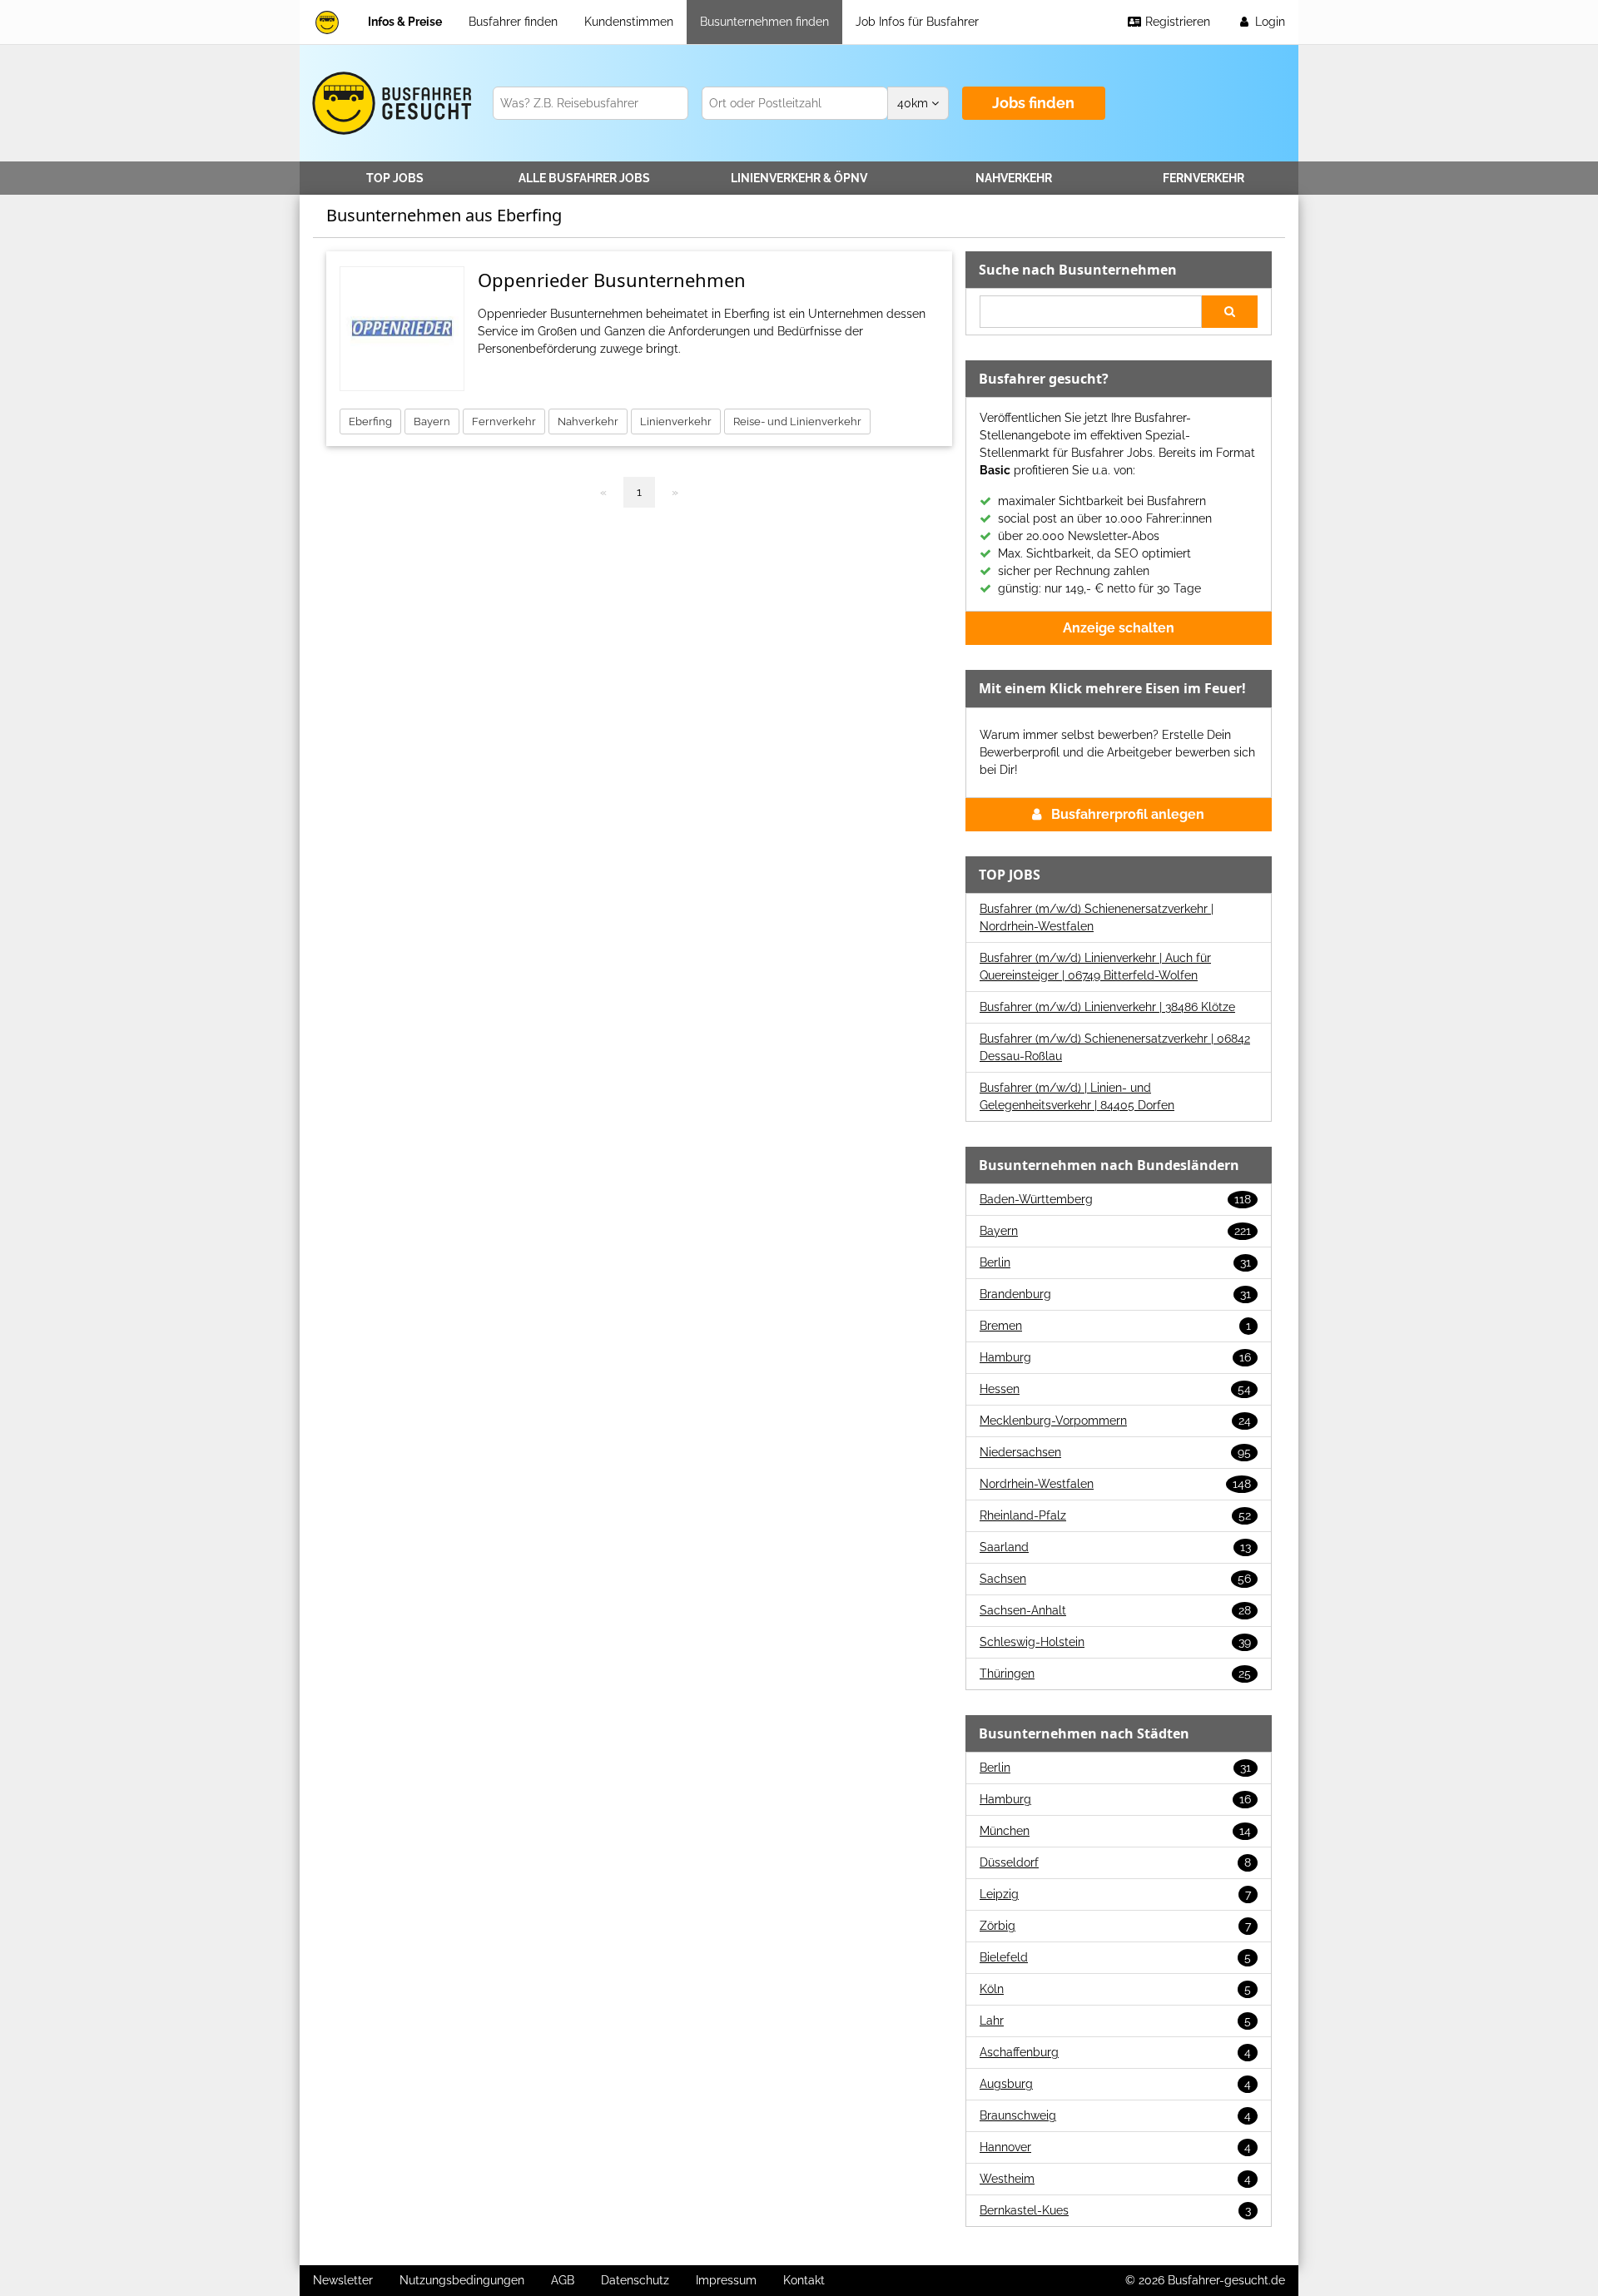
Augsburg (1115, 2084)
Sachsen (1115, 1579)
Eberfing (370, 422)
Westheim (1115, 2179)
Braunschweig (1115, 2115)
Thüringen (1115, 1674)
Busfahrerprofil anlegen (1128, 814)
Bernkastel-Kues (1115, 2210)
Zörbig (1115, 1926)
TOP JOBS (395, 178)
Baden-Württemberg (1115, 1199)
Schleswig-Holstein (1115, 1642)
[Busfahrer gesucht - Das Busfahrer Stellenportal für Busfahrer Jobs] (327, 22)
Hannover (1115, 2147)
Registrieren (1176, 22)
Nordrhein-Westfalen (1115, 1484)
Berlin (1115, 1262)
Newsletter (343, 2280)
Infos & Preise (405, 22)
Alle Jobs (584, 178)
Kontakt (804, 2280)
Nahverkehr (1014, 178)
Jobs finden (1033, 103)
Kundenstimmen (629, 22)
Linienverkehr (799, 178)
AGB (563, 2280)
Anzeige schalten (1119, 628)
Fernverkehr (1203, 178)
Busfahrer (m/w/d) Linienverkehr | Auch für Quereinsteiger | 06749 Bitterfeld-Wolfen (1095, 967)
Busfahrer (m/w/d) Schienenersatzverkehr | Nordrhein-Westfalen (1097, 917)
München (1115, 1831)
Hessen (1115, 1389)
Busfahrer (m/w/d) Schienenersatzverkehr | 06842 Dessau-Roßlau (1115, 1047)
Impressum (726, 2280)
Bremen (1115, 1326)
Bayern (432, 422)
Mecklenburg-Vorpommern (1115, 1421)
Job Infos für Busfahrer (917, 22)
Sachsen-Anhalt (1115, 1610)
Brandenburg (1115, 1294)
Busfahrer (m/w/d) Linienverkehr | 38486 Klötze (1107, 1007)
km (914, 103)
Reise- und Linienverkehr (797, 422)
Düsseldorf (1115, 1862)
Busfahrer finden (513, 22)
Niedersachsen (1115, 1452)
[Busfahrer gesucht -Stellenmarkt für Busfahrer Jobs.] (389, 103)
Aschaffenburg (1115, 2052)
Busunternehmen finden (764, 22)
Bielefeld (1115, 1957)
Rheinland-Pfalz (1115, 1515)
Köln (1115, 1989)
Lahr (1115, 2021)
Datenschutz (635, 2280)
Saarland (1115, 1547)
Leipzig (1115, 1894)
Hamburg (1115, 1357)
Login (1268, 22)
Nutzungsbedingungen (462, 2280)
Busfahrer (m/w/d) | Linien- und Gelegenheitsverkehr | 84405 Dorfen (1077, 1096)
